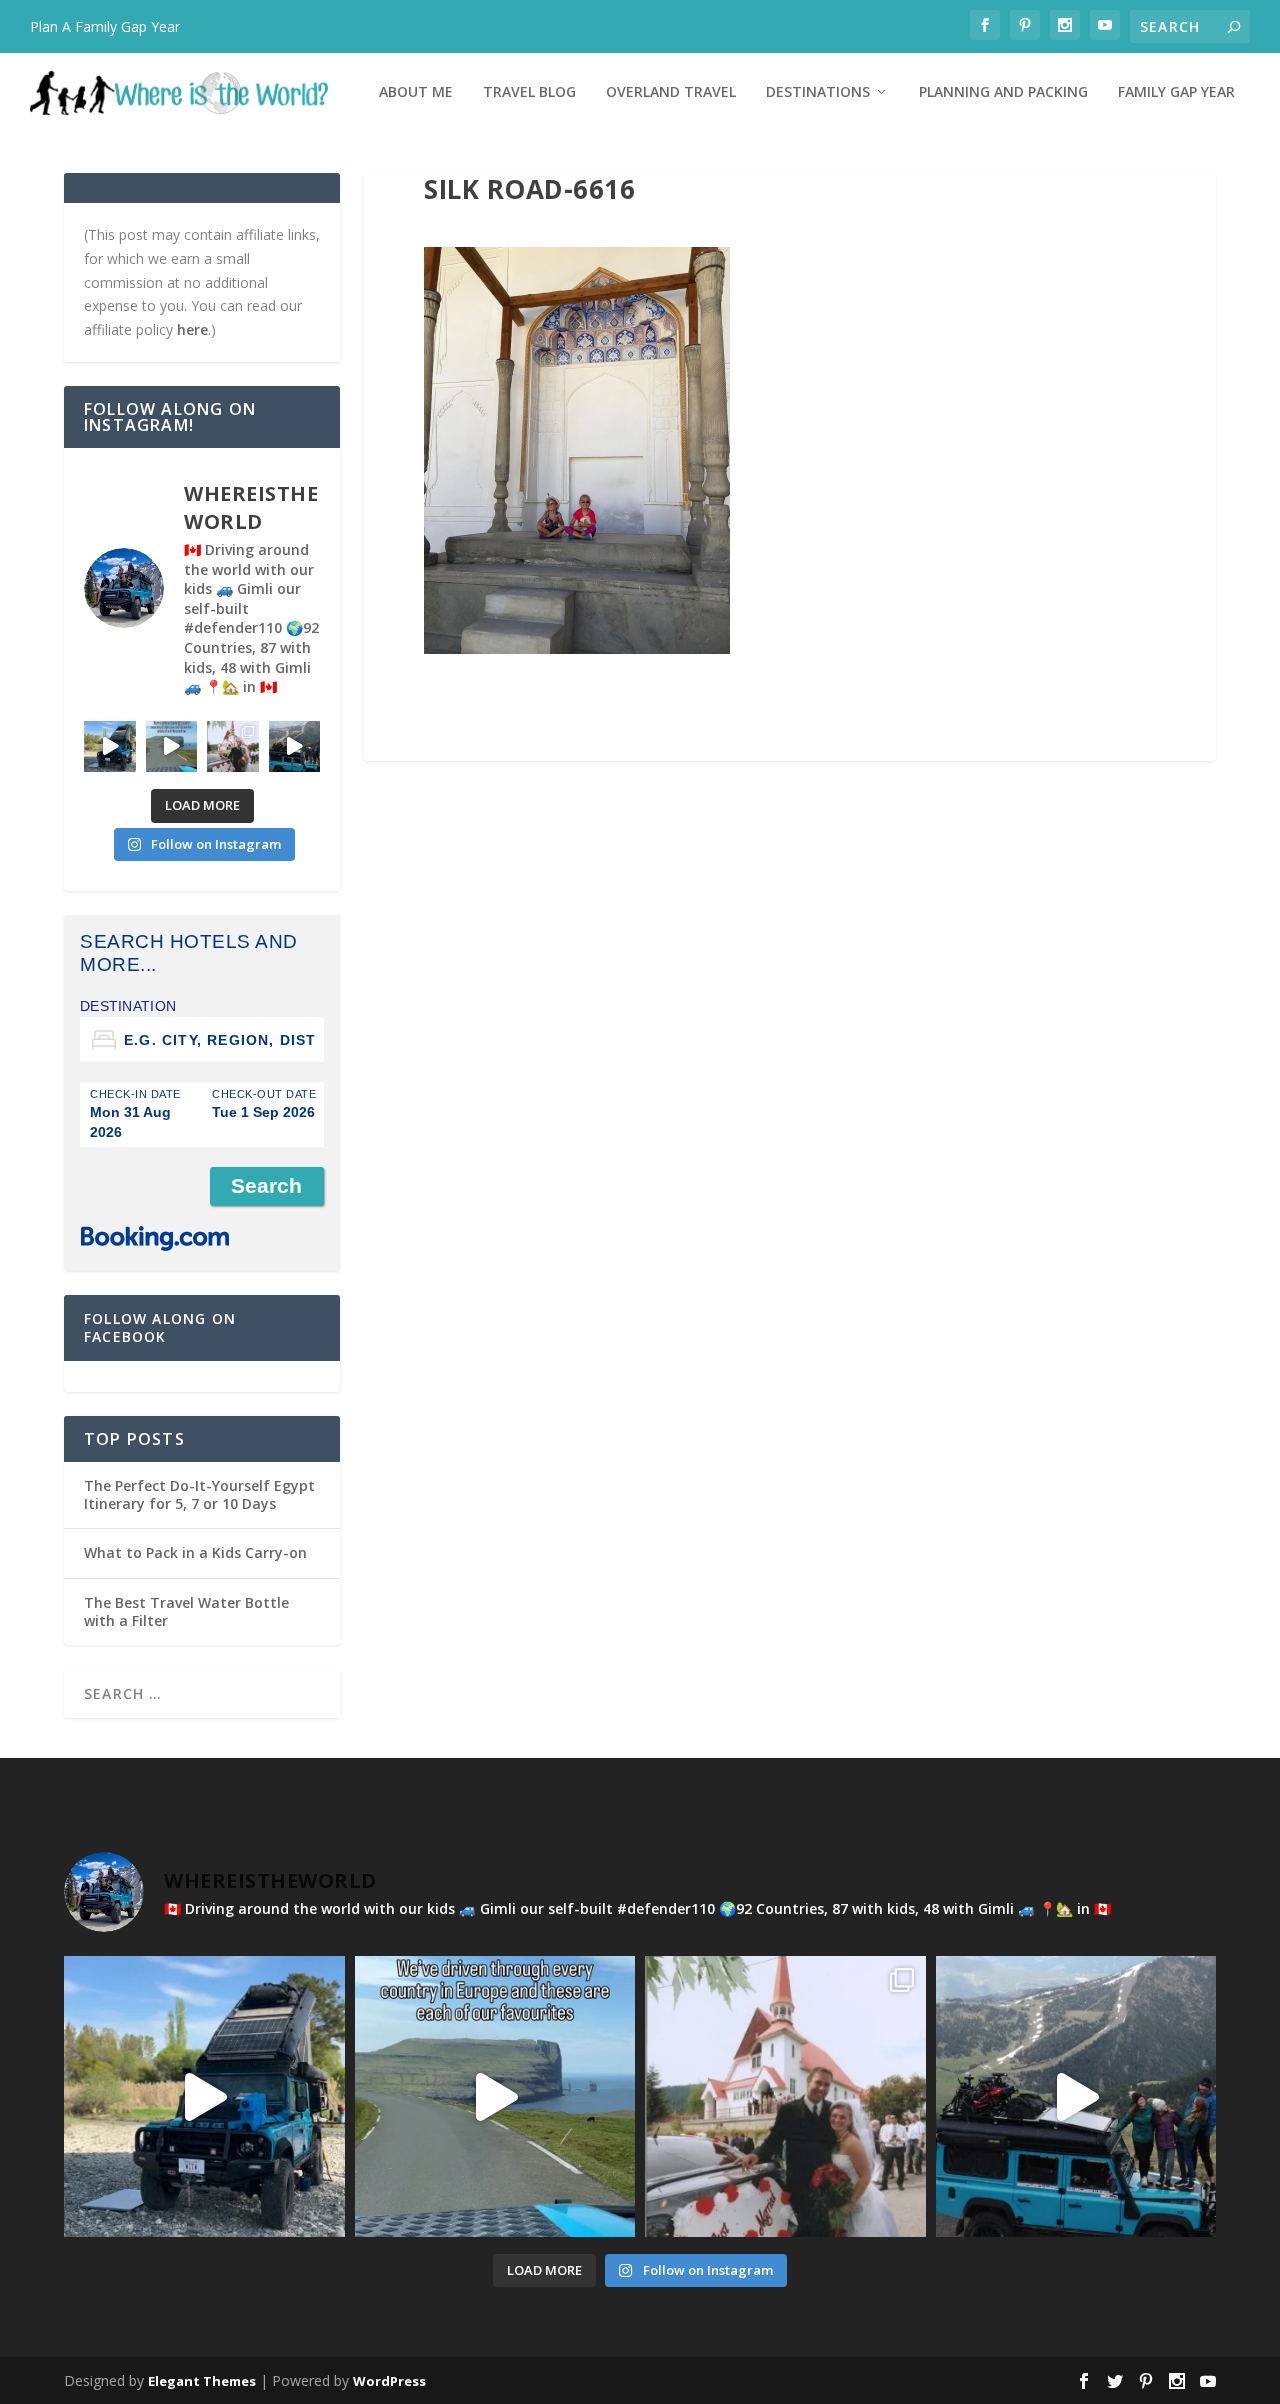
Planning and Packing (1003, 92)
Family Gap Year (1176, 92)
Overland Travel (671, 92)
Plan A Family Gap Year (105, 26)
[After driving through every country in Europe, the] (172, 747)
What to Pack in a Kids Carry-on (195, 1552)
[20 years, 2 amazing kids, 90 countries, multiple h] (233, 747)
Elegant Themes (202, 2381)
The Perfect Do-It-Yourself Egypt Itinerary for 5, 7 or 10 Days (199, 1494)
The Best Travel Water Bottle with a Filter (186, 1611)
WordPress (389, 2381)
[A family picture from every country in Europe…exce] (295, 747)
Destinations (818, 92)
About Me (416, 92)
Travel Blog (529, 92)
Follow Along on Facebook (160, 1327)
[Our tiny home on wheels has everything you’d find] (110, 747)
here (192, 329)
